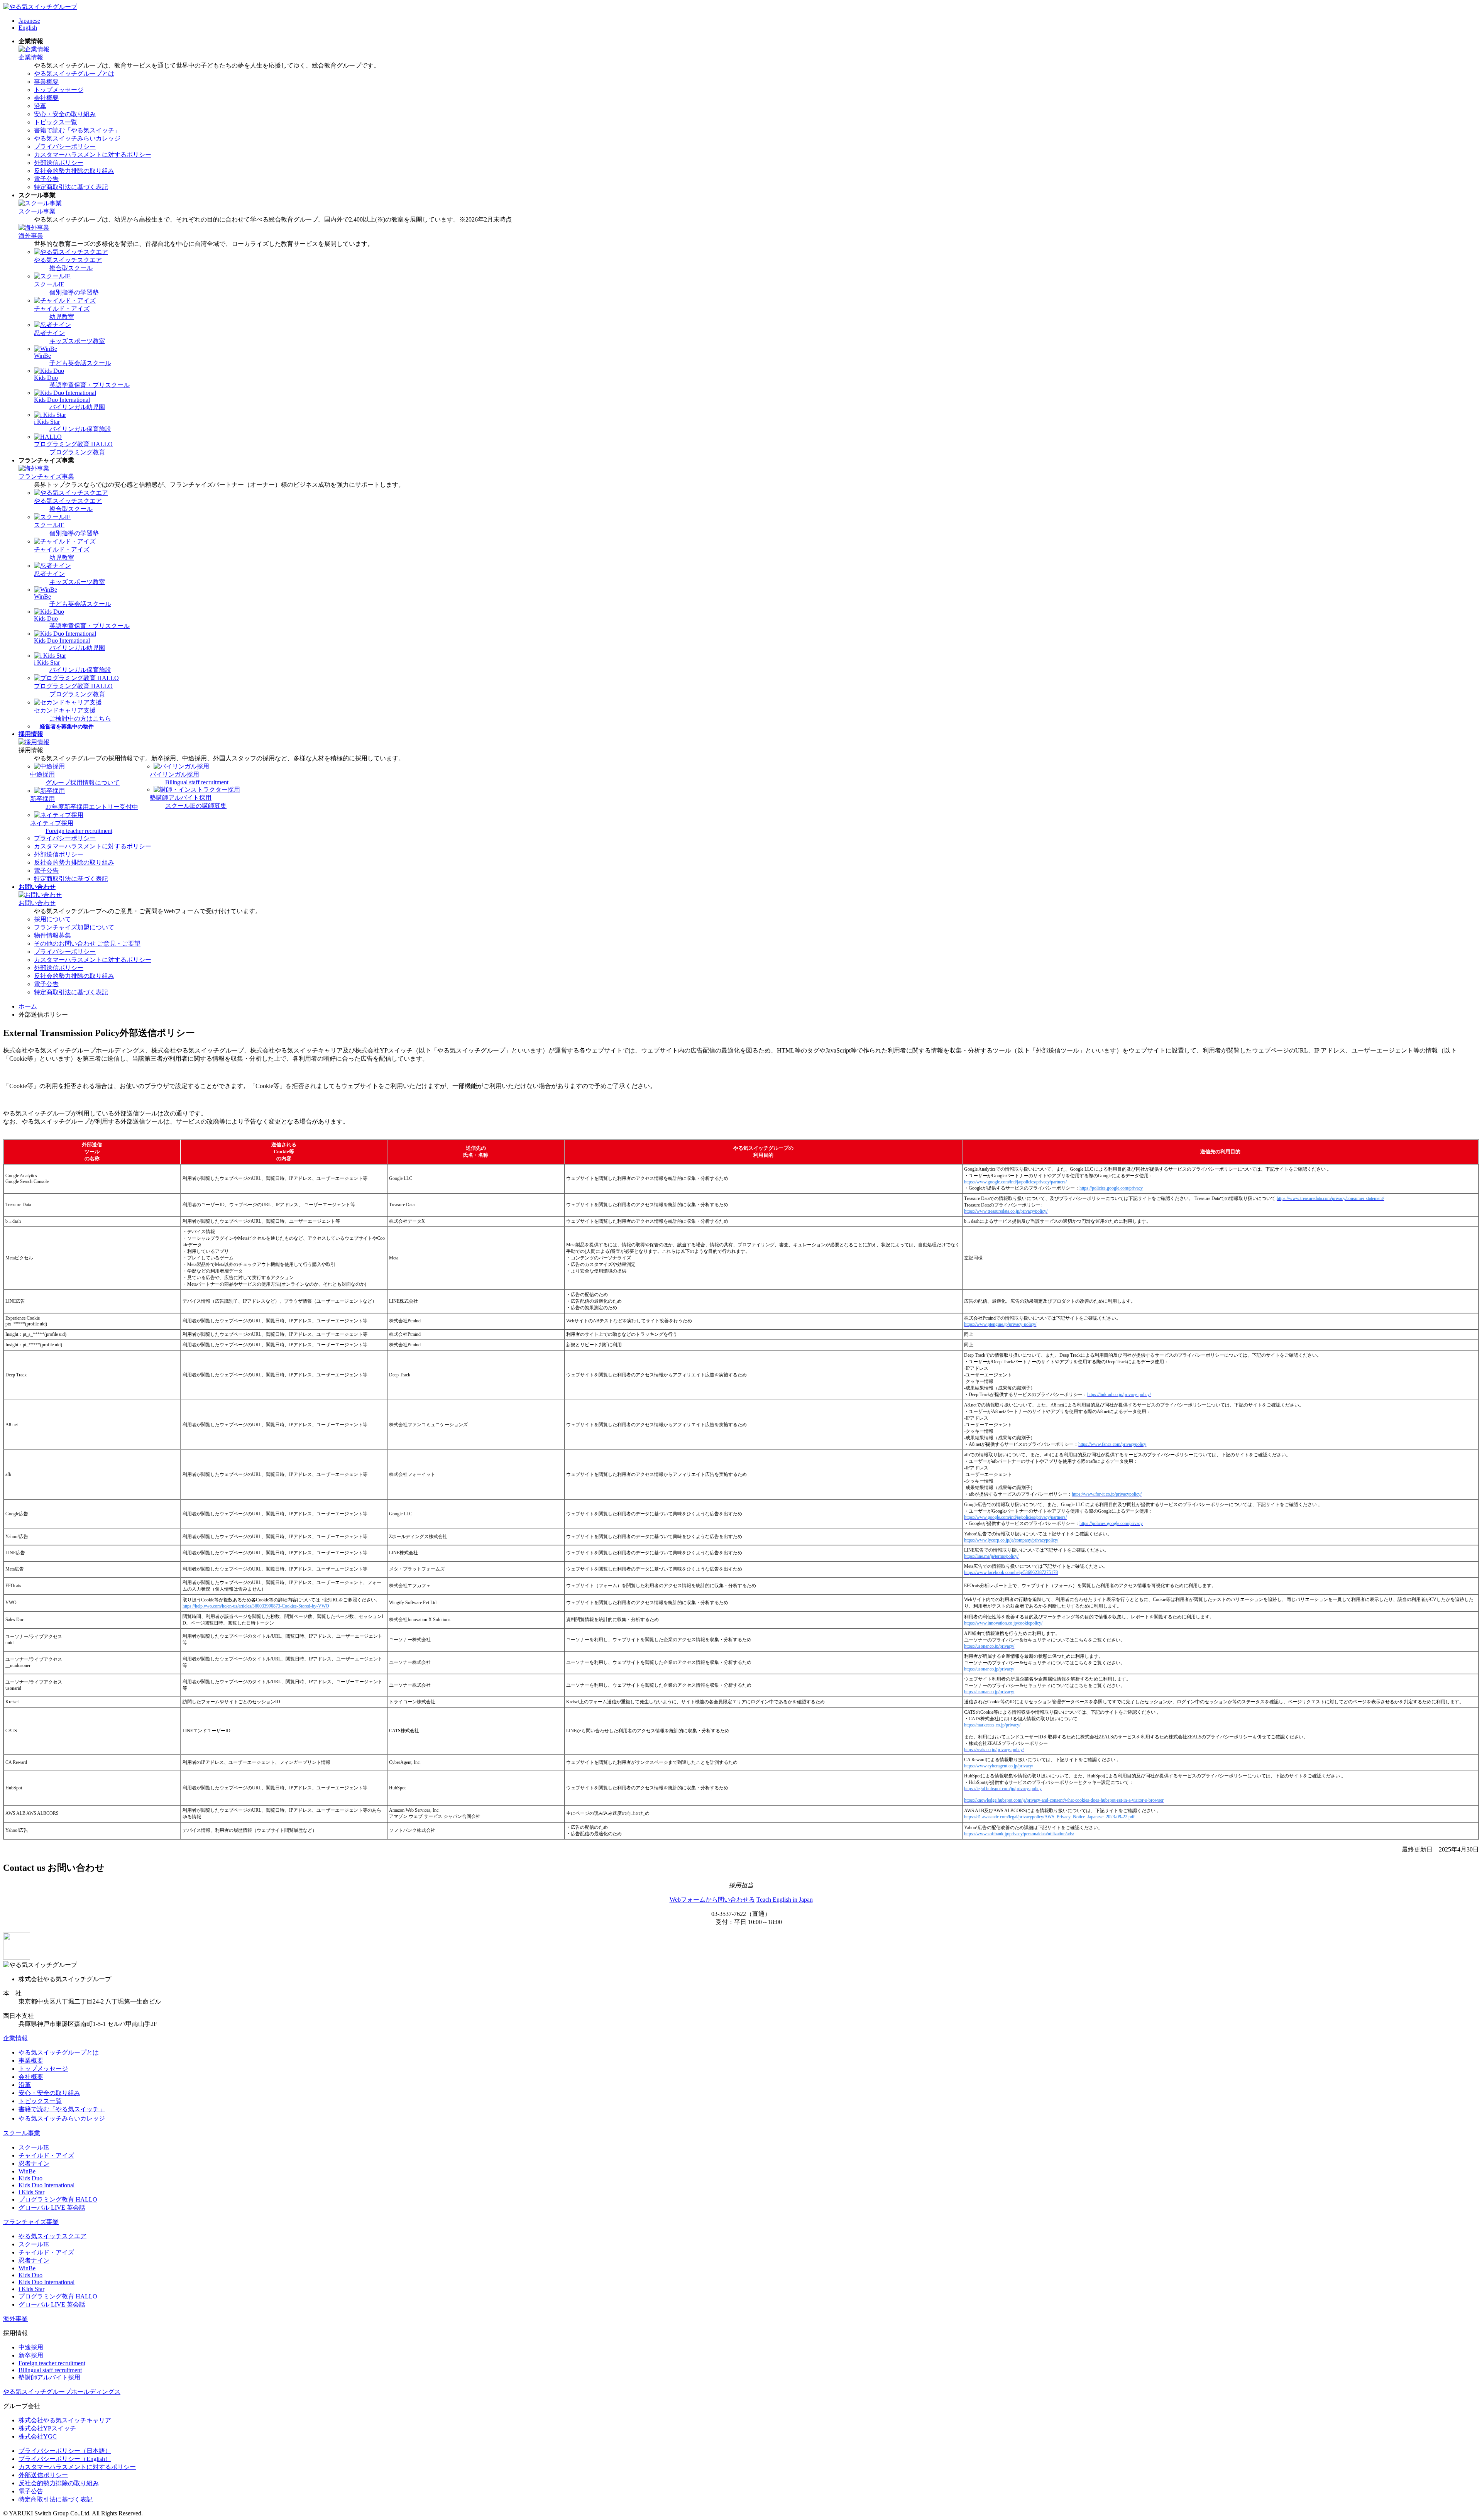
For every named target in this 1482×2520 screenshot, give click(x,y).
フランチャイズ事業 (46, 476)
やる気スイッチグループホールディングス (62, 2392)
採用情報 (31, 734)
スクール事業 (37, 211)
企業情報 (31, 57)
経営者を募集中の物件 (67, 727)
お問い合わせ (37, 887)
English (28, 28)
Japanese (29, 21)
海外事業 (31, 236)
